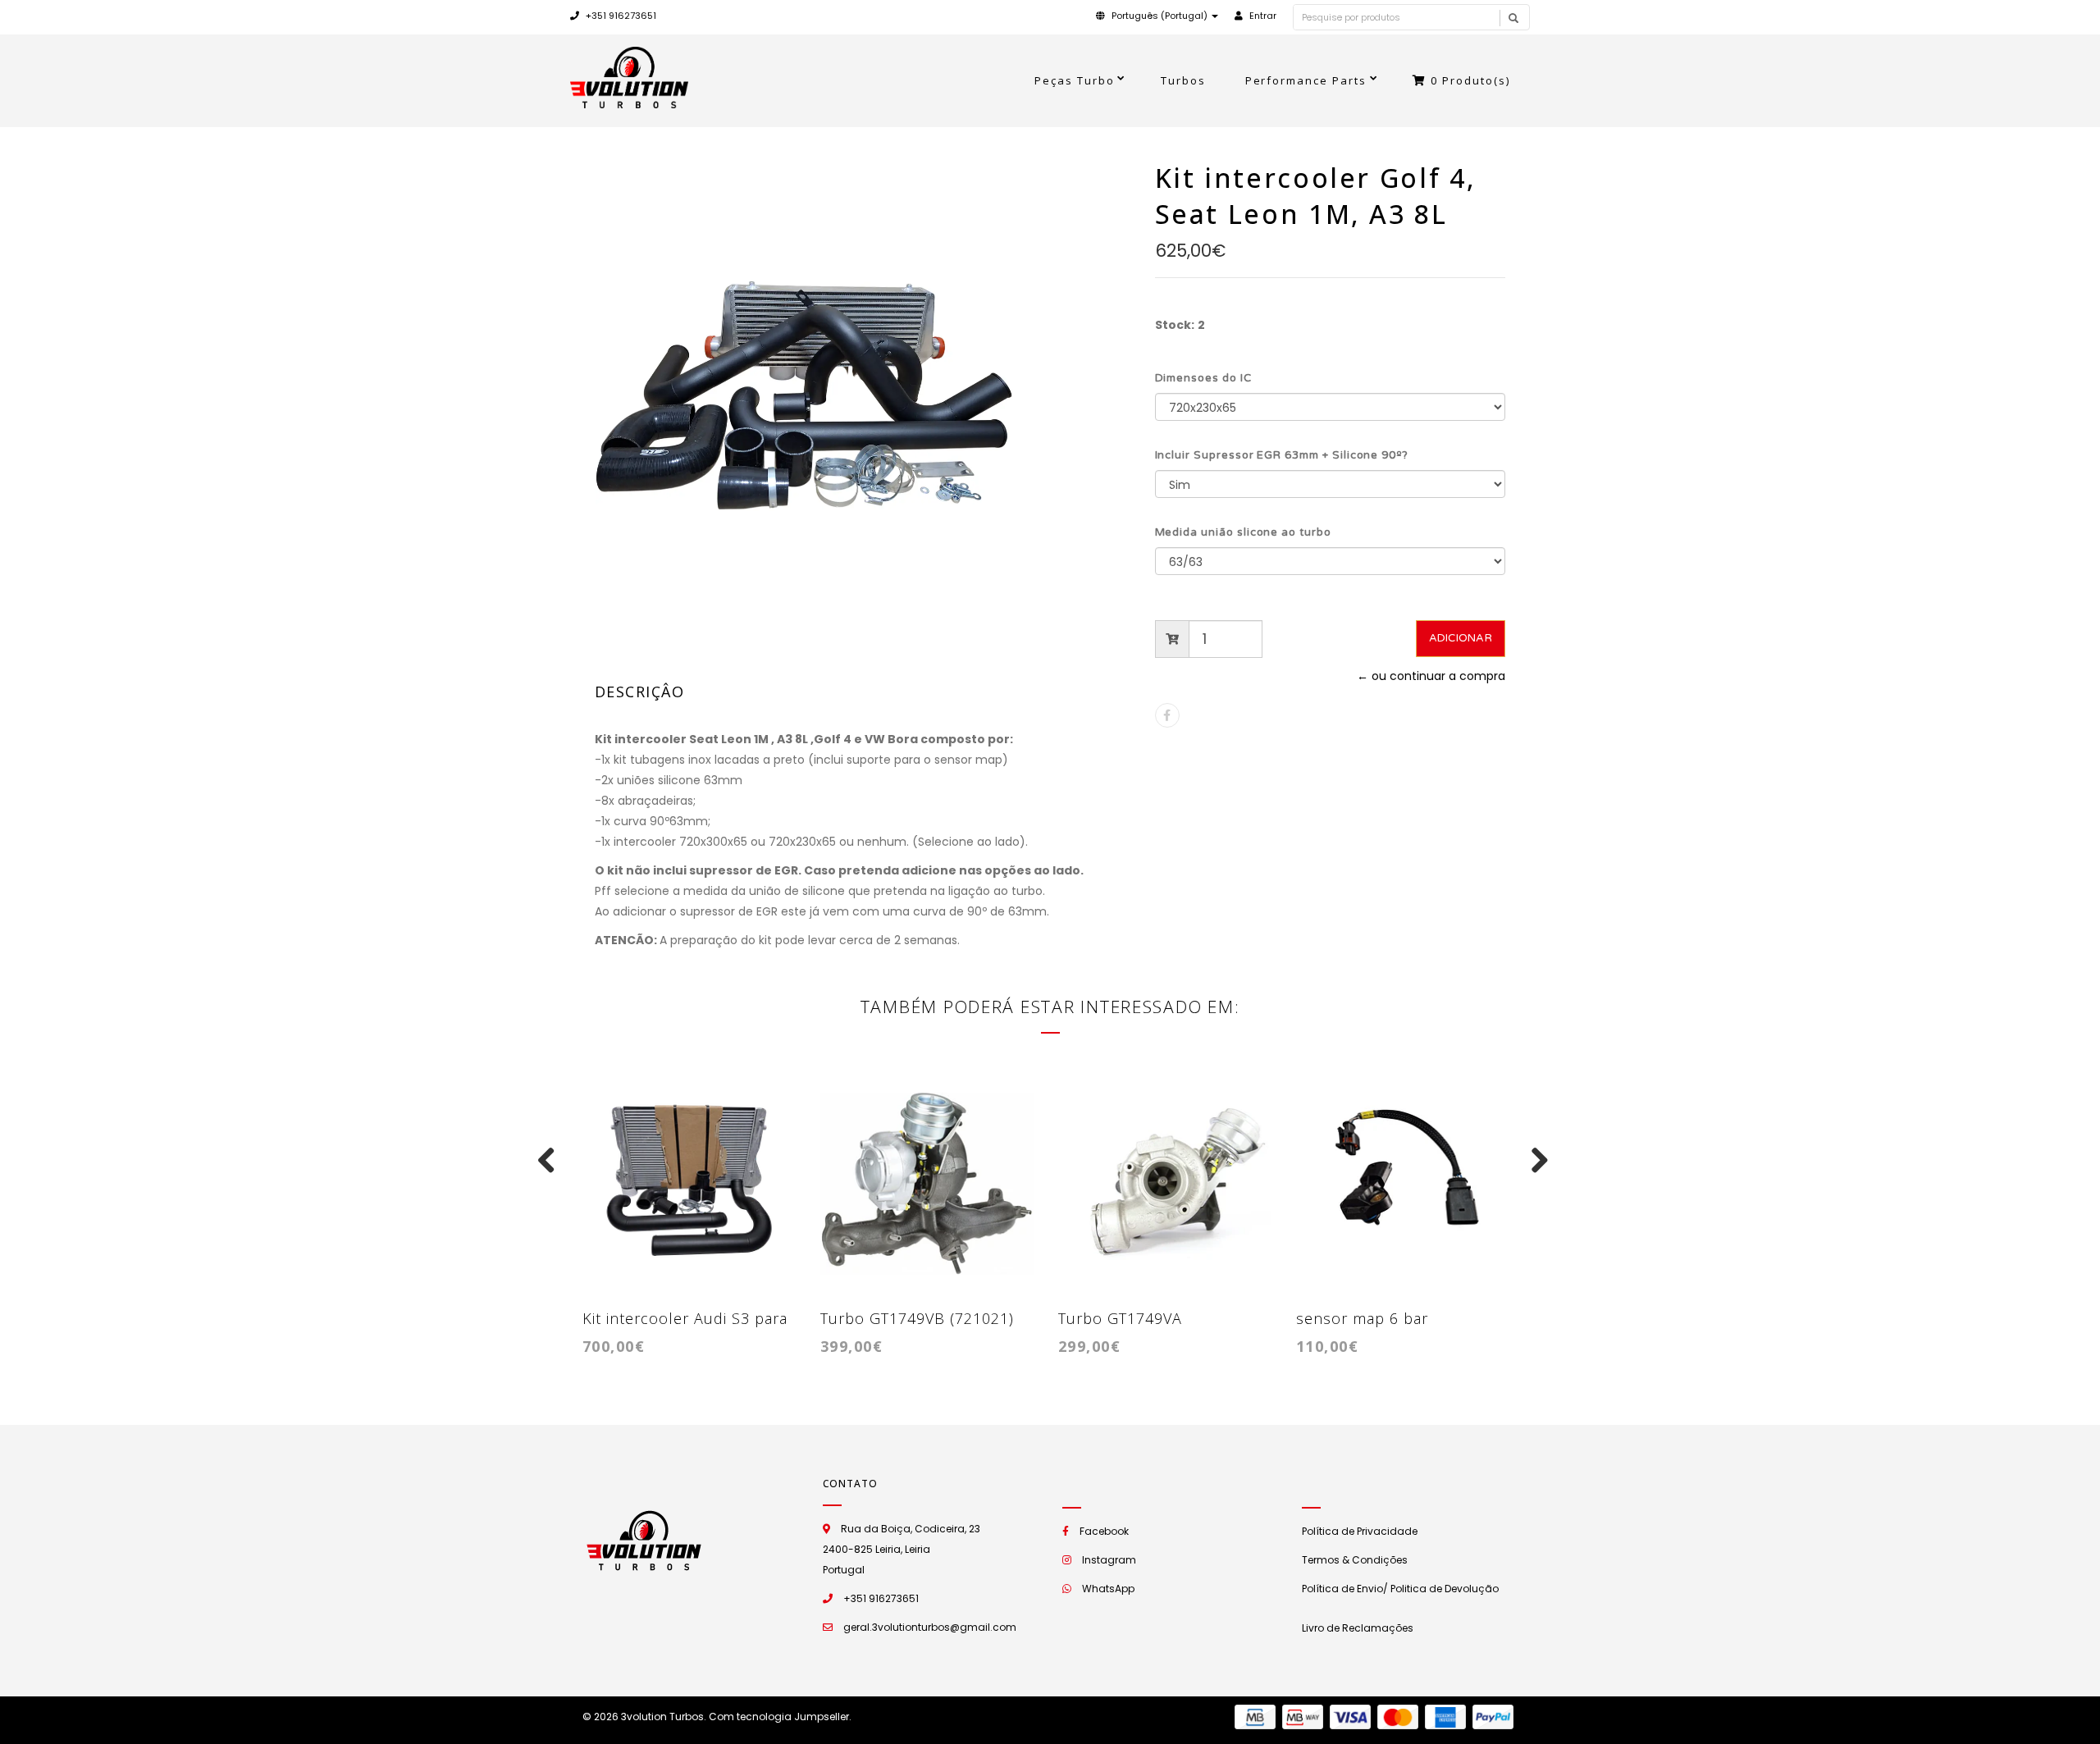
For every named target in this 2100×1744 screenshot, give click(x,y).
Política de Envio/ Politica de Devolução (1400, 1589)
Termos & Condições (1355, 1560)
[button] (1157, 16)
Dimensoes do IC (1203, 378)
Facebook (1104, 1531)
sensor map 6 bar (1362, 1318)
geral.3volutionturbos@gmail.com (930, 1627)
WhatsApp (1108, 1589)
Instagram (1109, 1560)
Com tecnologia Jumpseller (779, 1717)
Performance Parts (1306, 80)
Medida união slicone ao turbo (1243, 532)
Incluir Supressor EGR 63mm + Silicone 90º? (1282, 455)
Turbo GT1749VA (1120, 1318)
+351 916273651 (620, 16)
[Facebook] (1167, 715)
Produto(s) (1470, 80)
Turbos (1183, 80)
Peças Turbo (1075, 80)
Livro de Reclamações (1358, 1628)
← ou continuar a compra (1431, 676)
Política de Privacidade (1360, 1531)
